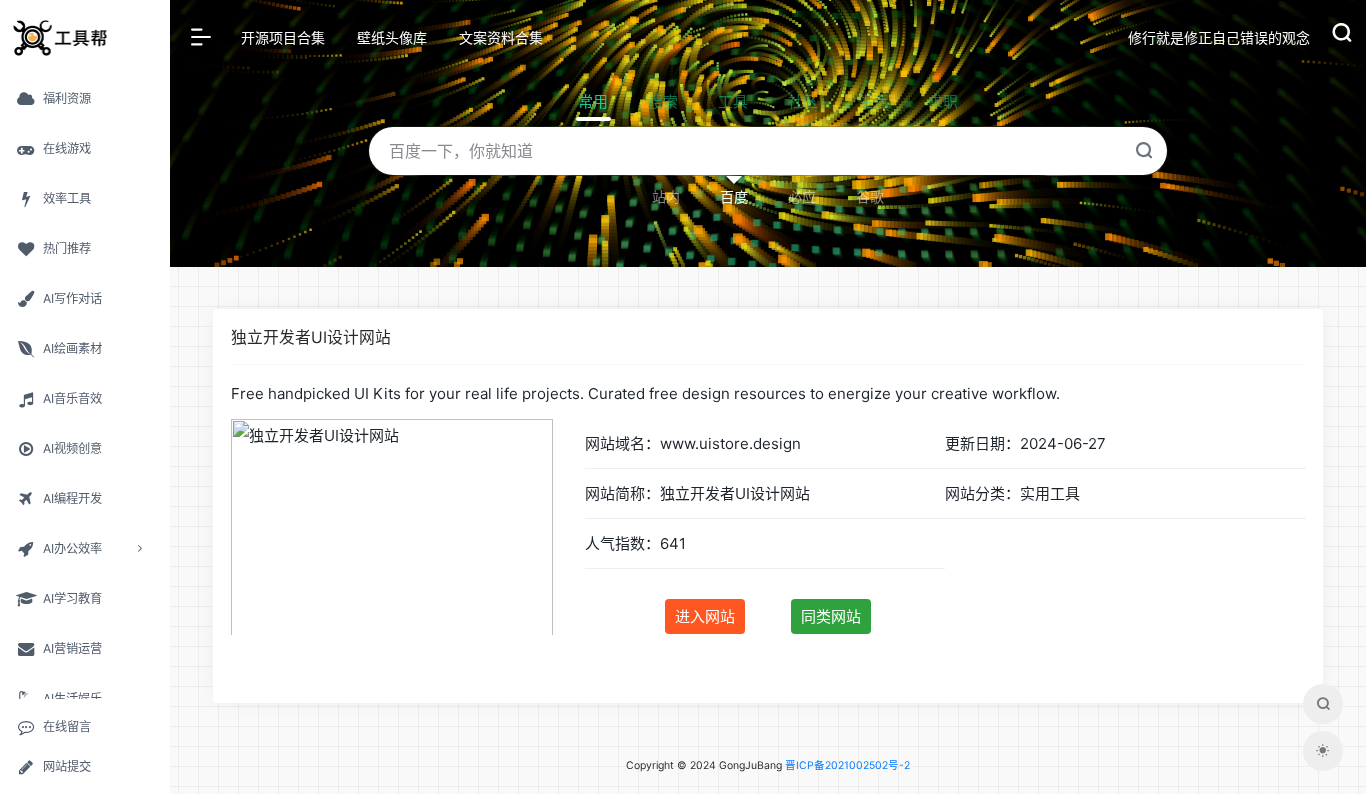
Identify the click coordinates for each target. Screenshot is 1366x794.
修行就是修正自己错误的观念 (1219, 37)
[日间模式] (1323, 751)
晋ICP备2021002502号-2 (847, 765)
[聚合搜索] (1323, 704)
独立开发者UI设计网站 (311, 337)
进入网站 (705, 616)
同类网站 (831, 616)
